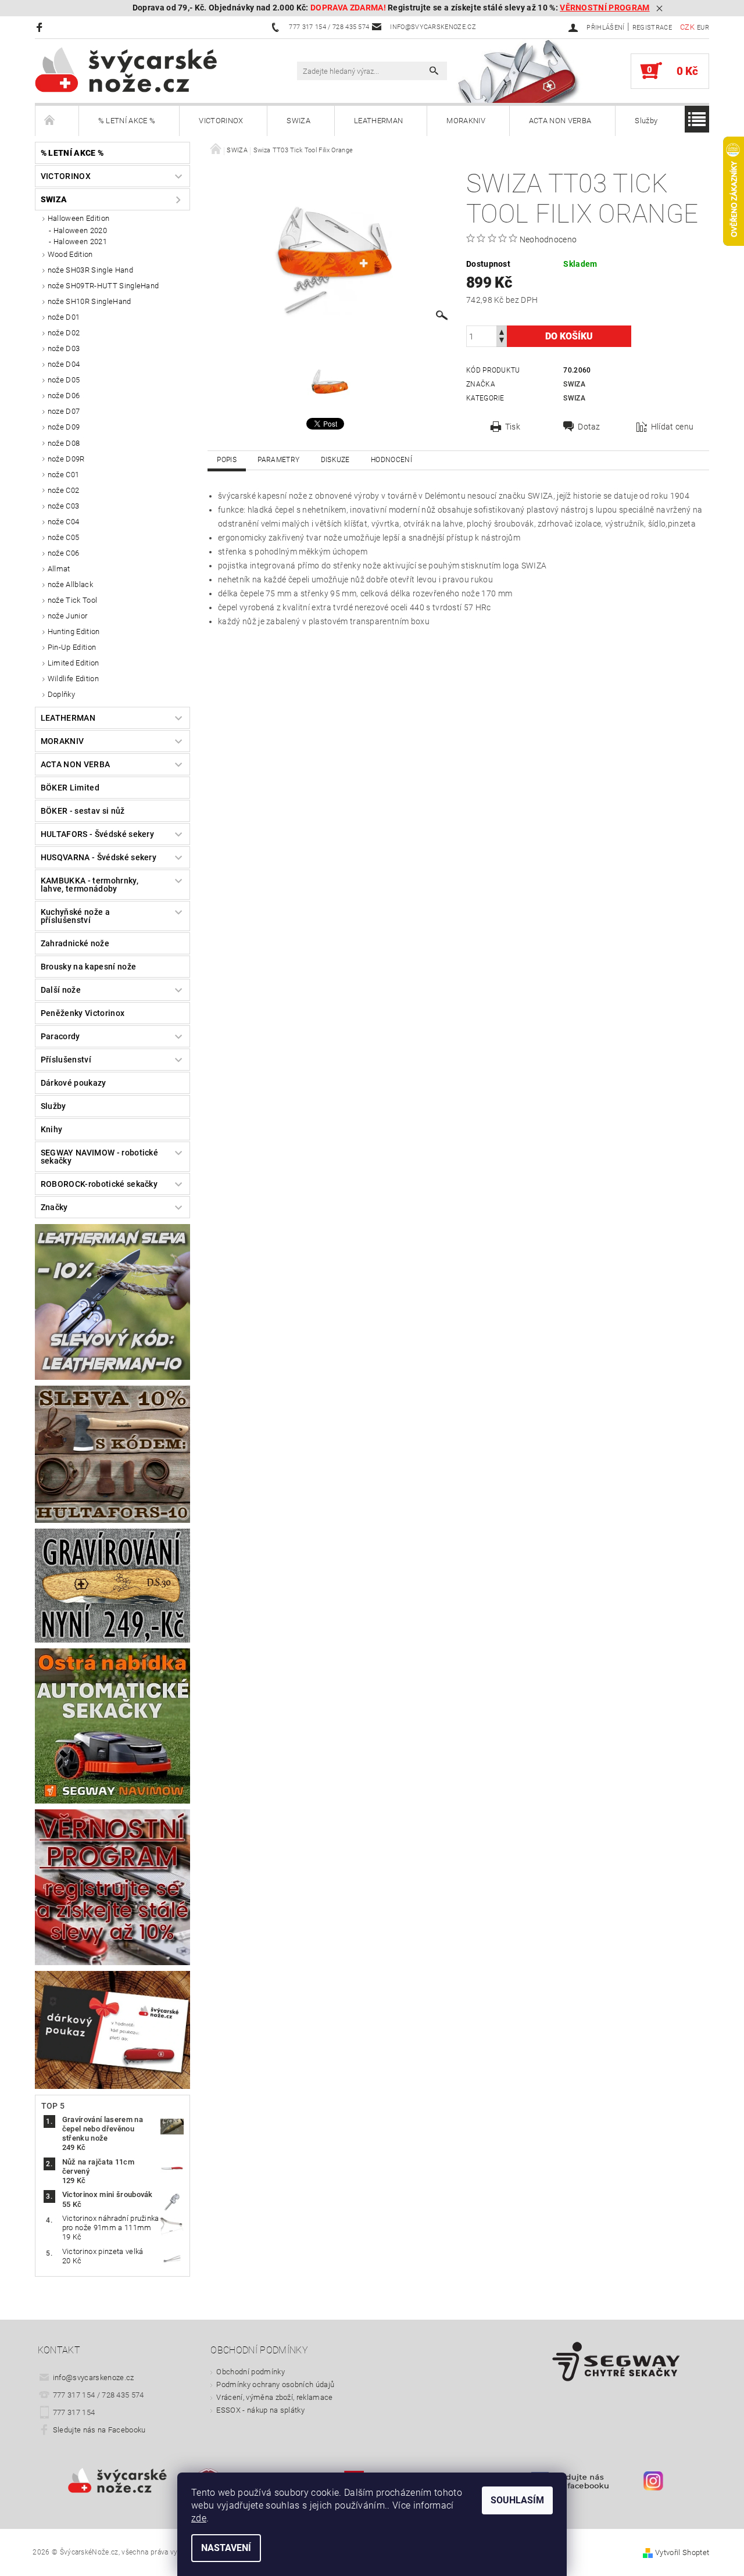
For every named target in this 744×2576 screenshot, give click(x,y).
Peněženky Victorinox (83, 1013)
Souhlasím (517, 2500)
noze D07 (64, 411)
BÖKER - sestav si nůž (83, 811)
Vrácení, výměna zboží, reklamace (274, 2397)
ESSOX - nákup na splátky (260, 2410)
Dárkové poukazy (74, 1083)
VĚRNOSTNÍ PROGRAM (604, 8)
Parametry (278, 460)
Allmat (59, 569)
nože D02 (64, 333)
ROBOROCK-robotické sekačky (99, 1184)
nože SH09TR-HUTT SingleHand (103, 286)
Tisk (513, 427)
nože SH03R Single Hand (90, 270)
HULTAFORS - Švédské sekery (97, 834)
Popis (227, 460)
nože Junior (68, 616)
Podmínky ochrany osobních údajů (275, 2384)
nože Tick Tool (72, 600)
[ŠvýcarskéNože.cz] (142, 70)
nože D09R (66, 459)
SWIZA (298, 121)
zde (199, 2518)
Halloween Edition (78, 218)
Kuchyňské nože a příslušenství (75, 916)
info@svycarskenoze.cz (94, 2378)
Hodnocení (391, 460)
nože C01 (64, 475)
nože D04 (64, 364)
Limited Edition (74, 663)
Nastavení (226, 2548)
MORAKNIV (466, 121)
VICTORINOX (221, 121)
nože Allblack (70, 584)
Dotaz (589, 427)
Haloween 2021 (80, 242)
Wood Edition (70, 254)
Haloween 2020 (80, 230)
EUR (703, 28)
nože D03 (64, 348)
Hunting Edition (74, 632)
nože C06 (64, 553)
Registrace (652, 28)
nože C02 (64, 490)
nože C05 (64, 537)
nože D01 (64, 317)
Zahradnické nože (75, 943)
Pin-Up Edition (72, 647)
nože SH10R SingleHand (90, 301)
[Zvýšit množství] (502, 331)
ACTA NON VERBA (560, 121)
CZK (687, 27)
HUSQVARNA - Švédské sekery (99, 857)
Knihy (52, 1129)
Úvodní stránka (57, 121)
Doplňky (61, 694)
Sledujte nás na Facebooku (99, 2430)
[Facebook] (41, 27)
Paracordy (60, 1036)
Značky (54, 1207)
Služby (646, 121)
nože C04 (64, 522)
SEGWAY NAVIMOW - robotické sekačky (99, 1157)
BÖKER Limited (70, 788)
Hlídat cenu (673, 427)
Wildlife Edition (73, 679)
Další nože (61, 990)
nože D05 (64, 380)
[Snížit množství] (502, 341)
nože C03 (64, 506)
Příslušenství (66, 1060)
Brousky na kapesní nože (88, 967)
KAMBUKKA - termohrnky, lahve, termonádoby (90, 885)
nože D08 (64, 443)
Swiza (574, 384)
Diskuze (335, 460)
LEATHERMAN (378, 121)
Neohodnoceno (548, 239)
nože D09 (64, 427)
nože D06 (64, 396)
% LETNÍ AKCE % (127, 121)
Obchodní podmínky (250, 2372)
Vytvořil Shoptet (682, 2552)
